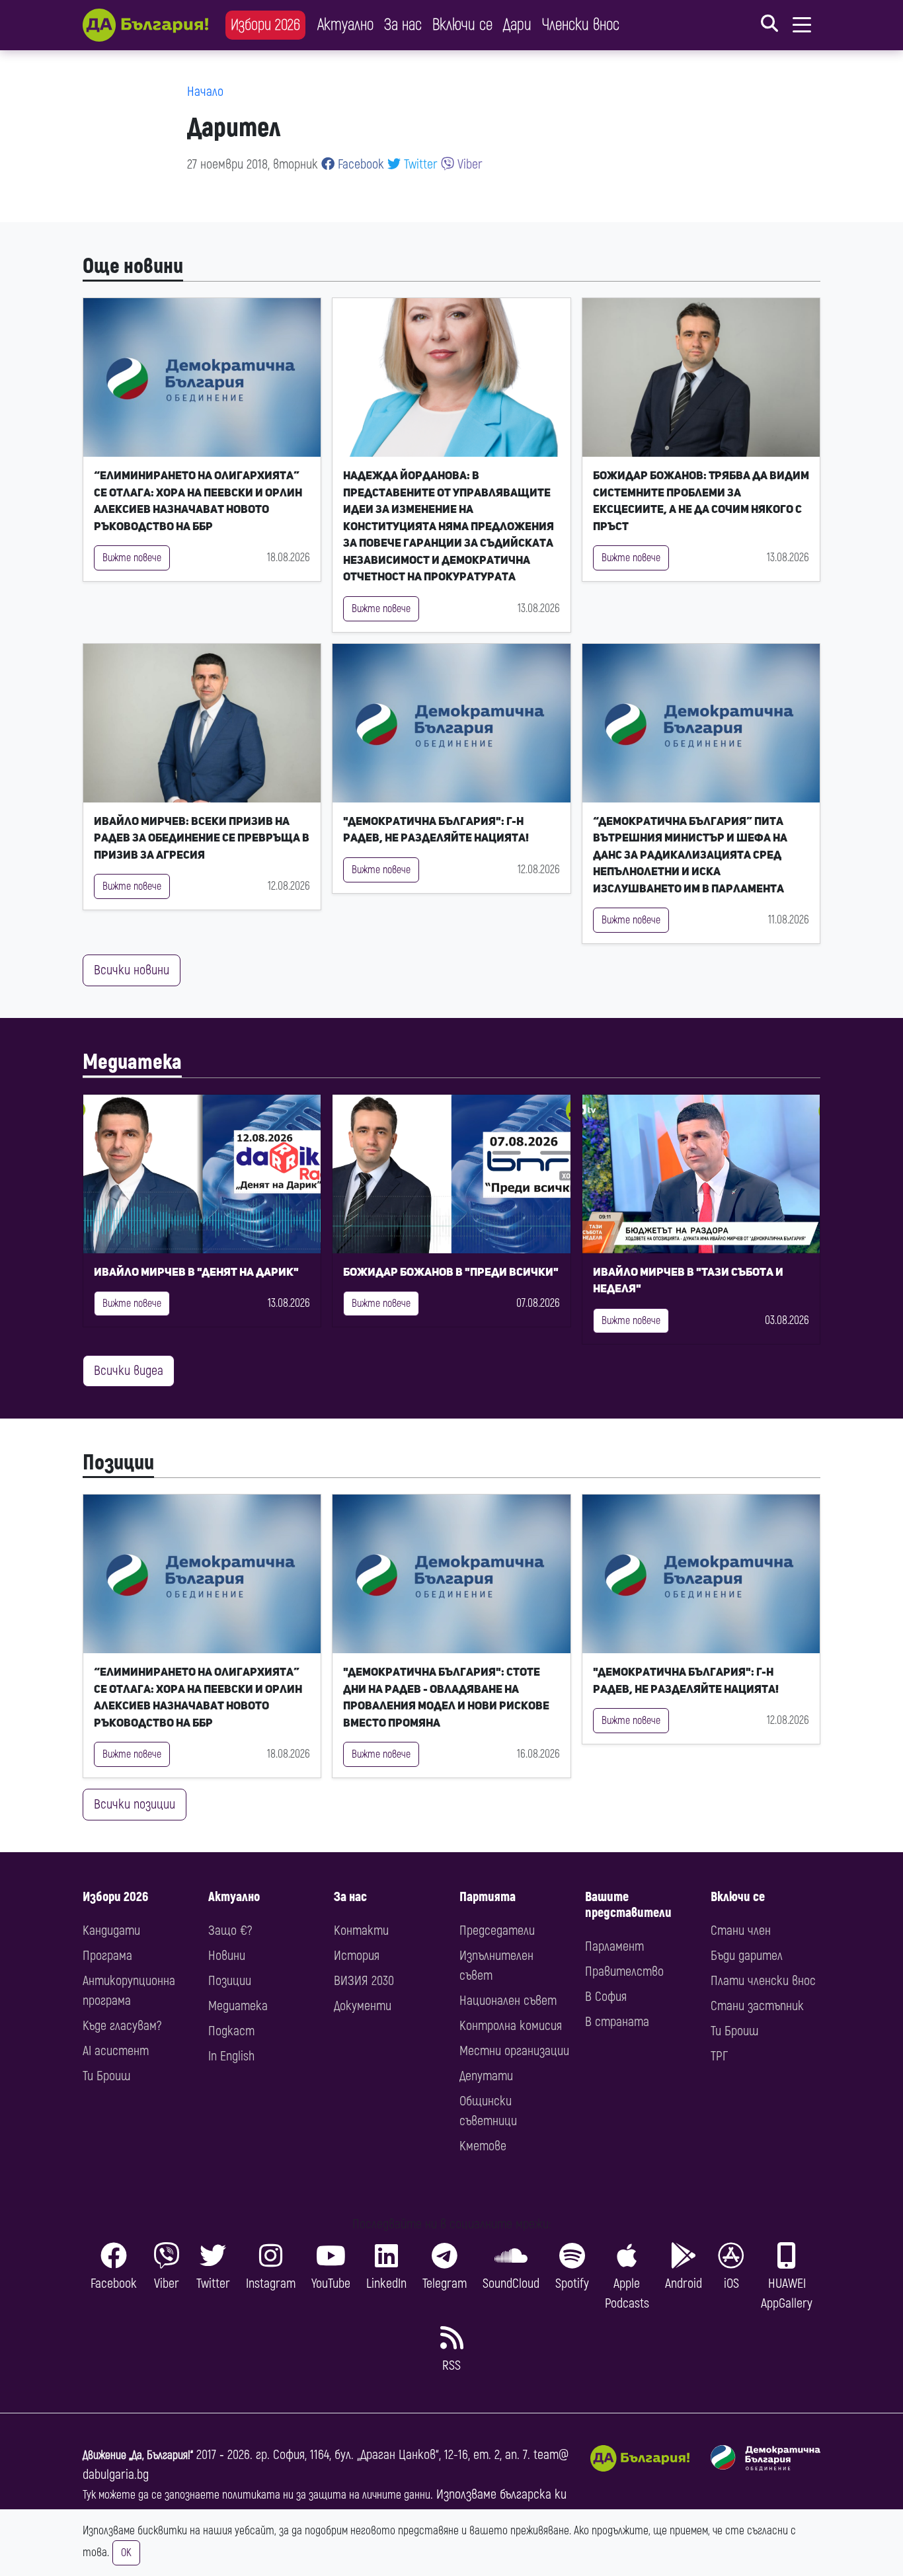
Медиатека (132, 1062)
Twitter (419, 164)
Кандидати (111, 1931)
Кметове (483, 2146)
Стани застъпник (757, 2006)
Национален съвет (508, 2001)
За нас (403, 25)
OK (126, 2553)
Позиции (118, 1463)
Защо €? (230, 1931)
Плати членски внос (763, 1981)
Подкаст (231, 2031)
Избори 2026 (265, 25)
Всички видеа (129, 1371)
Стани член (741, 1931)
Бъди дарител (747, 1956)
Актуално (345, 25)
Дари (517, 25)
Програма (107, 1956)
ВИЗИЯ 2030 (364, 1981)
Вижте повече (132, 558)
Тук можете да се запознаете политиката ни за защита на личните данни (256, 2495)
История (357, 1956)
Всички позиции (135, 1804)
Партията (488, 1897)
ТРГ (719, 2056)
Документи (363, 2006)
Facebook (359, 164)
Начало (205, 92)
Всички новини (132, 970)
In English (231, 2056)
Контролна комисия (511, 2026)
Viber (468, 164)
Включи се (462, 25)
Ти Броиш (106, 2076)
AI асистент (116, 2051)
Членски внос (581, 25)
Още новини (133, 266)
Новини (227, 1956)
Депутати (486, 2076)
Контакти (361, 1931)
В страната (617, 2022)
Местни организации (514, 2051)
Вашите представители (628, 1905)
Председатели (497, 1931)
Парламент (614, 1946)
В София (606, 1997)
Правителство (624, 1971)
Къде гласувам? (122, 2026)
